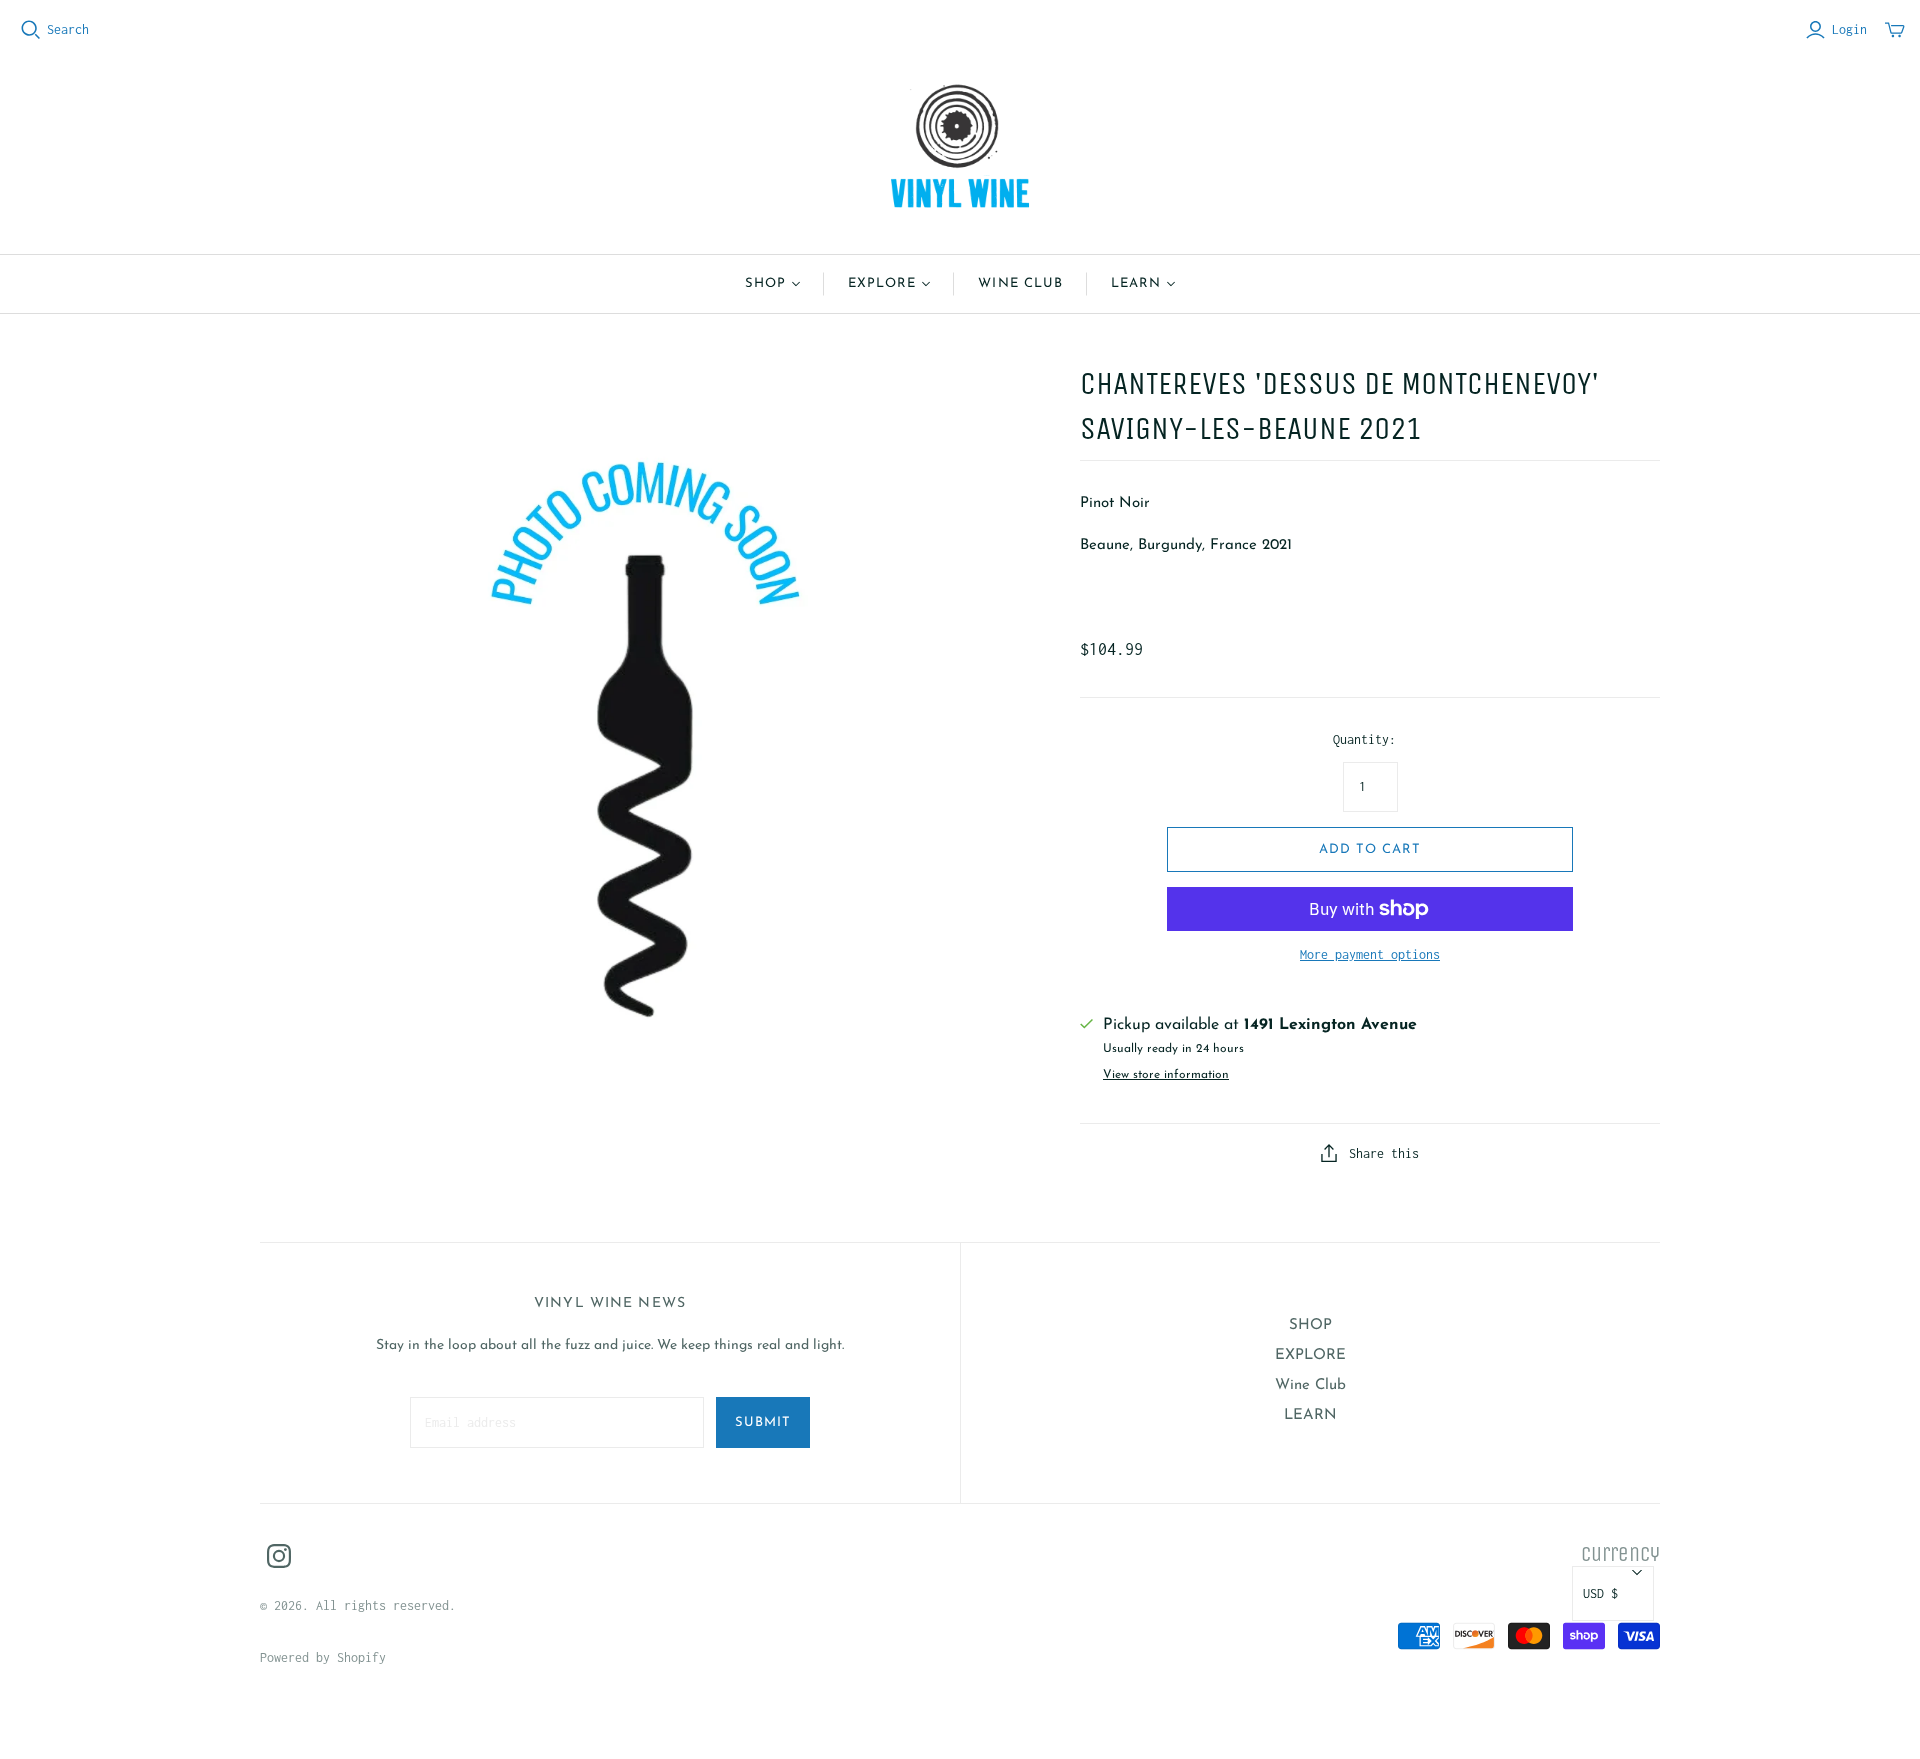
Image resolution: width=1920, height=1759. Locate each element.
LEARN (1136, 283)
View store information (1166, 1075)
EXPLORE (882, 283)
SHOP (765, 283)
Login (1849, 29)
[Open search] (31, 30)
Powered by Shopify (323, 1657)
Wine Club (1020, 283)
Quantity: (1364, 739)
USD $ (1600, 1593)
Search (68, 29)
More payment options (1370, 954)
